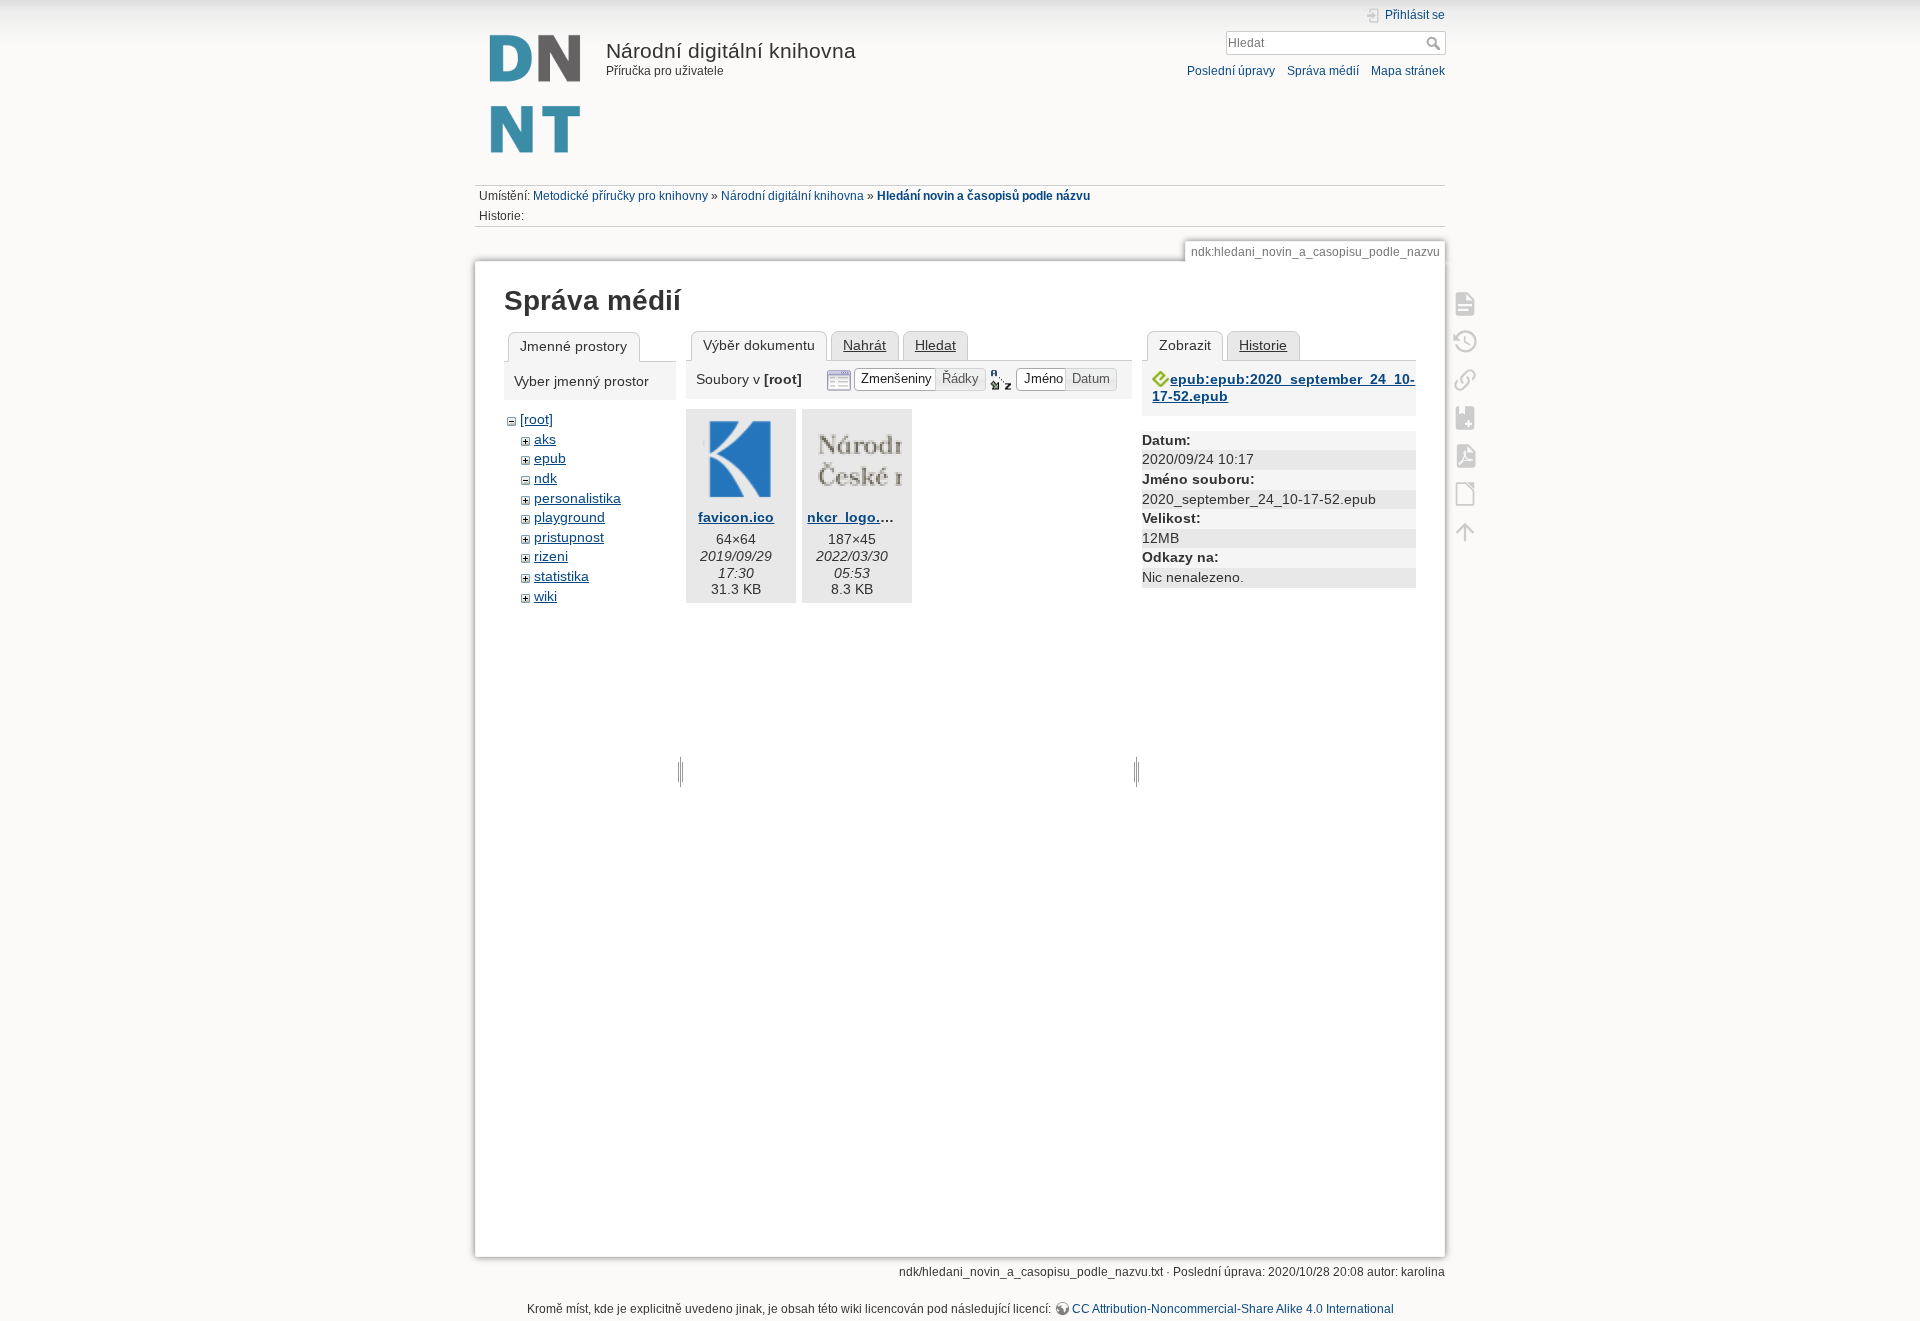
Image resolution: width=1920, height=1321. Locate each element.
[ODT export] (1465, 493)
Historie (1263, 345)
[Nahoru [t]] (1465, 531)
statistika (561, 576)
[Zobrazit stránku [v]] (1465, 303)
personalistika (577, 498)
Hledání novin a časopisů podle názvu (983, 196)
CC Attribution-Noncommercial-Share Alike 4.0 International (1233, 1309)
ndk (545, 478)
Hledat (1435, 43)
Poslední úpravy (1231, 71)
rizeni (551, 556)
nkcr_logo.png (857, 517)
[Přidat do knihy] (1465, 417)
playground (569, 517)
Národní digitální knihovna (792, 196)
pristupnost (569, 537)
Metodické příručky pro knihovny (620, 196)
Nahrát (864, 345)
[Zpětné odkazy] (1465, 379)
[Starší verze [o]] (1465, 341)
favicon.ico (736, 517)
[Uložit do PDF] (1465, 455)
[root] (536, 419)
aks (545, 439)
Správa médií (1323, 71)
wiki (545, 596)
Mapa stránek (1408, 71)
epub (550, 458)
